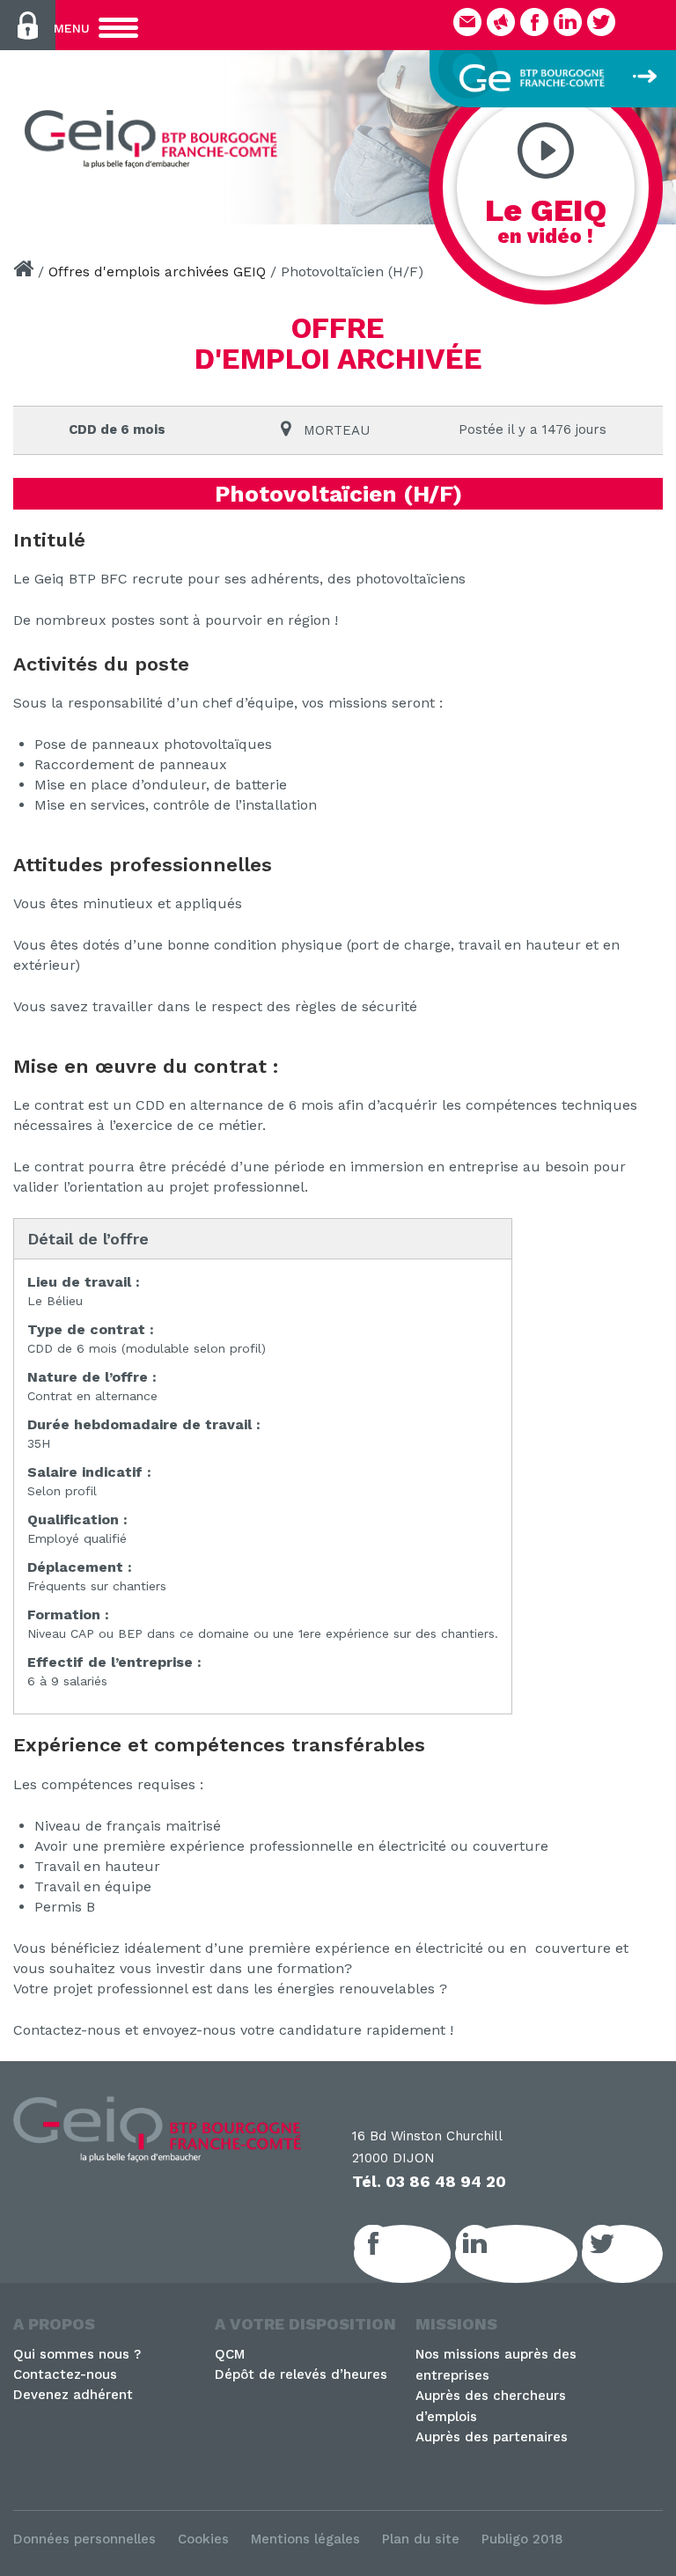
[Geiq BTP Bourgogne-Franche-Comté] (155, 139)
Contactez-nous (65, 2374)
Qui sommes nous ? (77, 2354)
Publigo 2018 (522, 2539)
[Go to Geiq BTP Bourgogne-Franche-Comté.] (23, 272)
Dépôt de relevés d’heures (301, 2374)
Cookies (203, 2539)
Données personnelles (84, 2539)
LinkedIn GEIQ (536, 2254)
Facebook (422, 2254)
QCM (230, 2354)
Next (654, 132)
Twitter (642, 2254)
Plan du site (421, 2539)
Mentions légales (305, 2539)
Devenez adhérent (73, 2395)
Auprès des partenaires (492, 2437)
